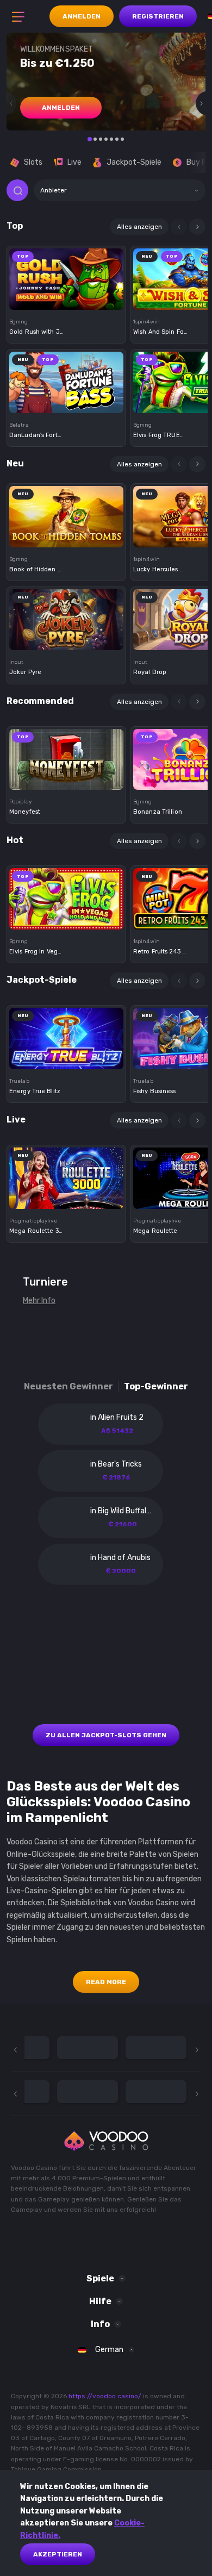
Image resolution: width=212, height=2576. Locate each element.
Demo (67, 297)
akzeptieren (58, 2554)
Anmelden (82, 16)
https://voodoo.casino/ (105, 2396)
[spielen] (66, 276)
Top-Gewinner (156, 1386)
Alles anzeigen (139, 227)
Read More (106, 1982)
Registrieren (158, 16)
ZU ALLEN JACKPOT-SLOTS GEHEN (106, 1735)
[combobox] (120, 190)
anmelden (61, 108)
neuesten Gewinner (68, 1386)
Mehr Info (39, 1301)
